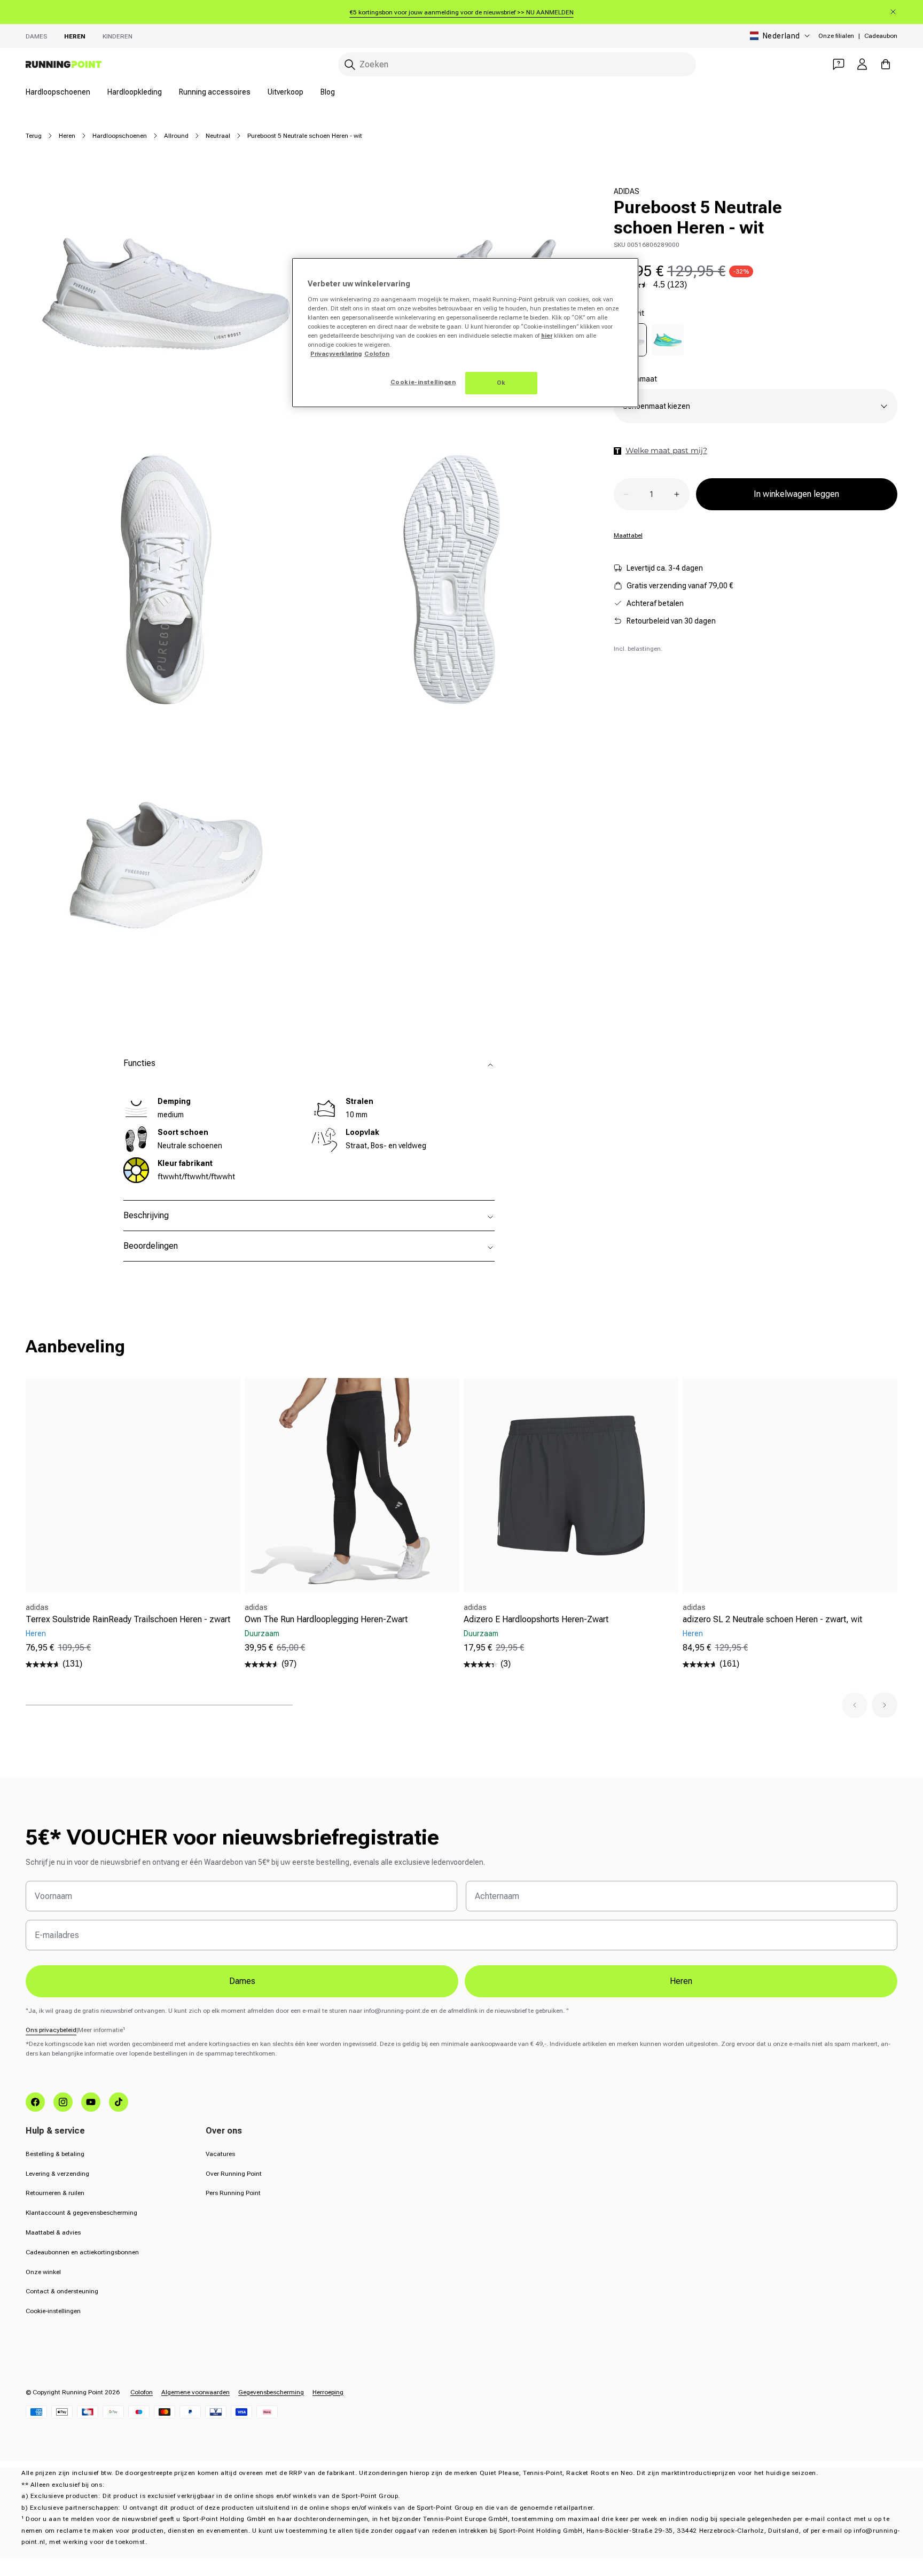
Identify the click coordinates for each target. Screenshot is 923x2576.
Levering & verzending (57, 2174)
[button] (855, 1705)
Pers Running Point (233, 2193)
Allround (176, 136)
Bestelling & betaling (55, 2154)
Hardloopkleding (135, 92)
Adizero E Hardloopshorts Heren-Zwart (536, 1619)
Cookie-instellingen (53, 2311)
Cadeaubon (881, 36)
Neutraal (218, 136)
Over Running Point (234, 2174)
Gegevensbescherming (271, 2392)
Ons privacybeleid (51, 2030)
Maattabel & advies (53, 2232)
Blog (328, 92)
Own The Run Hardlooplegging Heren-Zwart (326, 1619)
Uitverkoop (285, 92)
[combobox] (517, 64)
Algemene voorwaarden (195, 2392)
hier (547, 336)
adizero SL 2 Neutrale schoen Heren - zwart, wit (772, 1619)
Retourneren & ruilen (55, 2193)
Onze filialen (836, 36)
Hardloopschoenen (58, 92)
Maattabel (628, 535)
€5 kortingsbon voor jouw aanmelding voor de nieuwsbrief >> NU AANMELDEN (462, 12)
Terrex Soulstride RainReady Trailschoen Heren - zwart (128, 1619)
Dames (36, 36)
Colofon (142, 2392)
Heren (75, 36)
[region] (465, 333)
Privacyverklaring (336, 354)
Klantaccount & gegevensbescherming (81, 2213)
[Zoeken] (350, 65)
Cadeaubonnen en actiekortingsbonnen (82, 2252)
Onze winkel (43, 2272)
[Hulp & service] (839, 64)
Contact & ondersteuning (62, 2291)
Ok (501, 383)
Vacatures (220, 2154)
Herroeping (328, 2392)
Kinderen (118, 36)
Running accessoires (215, 92)
